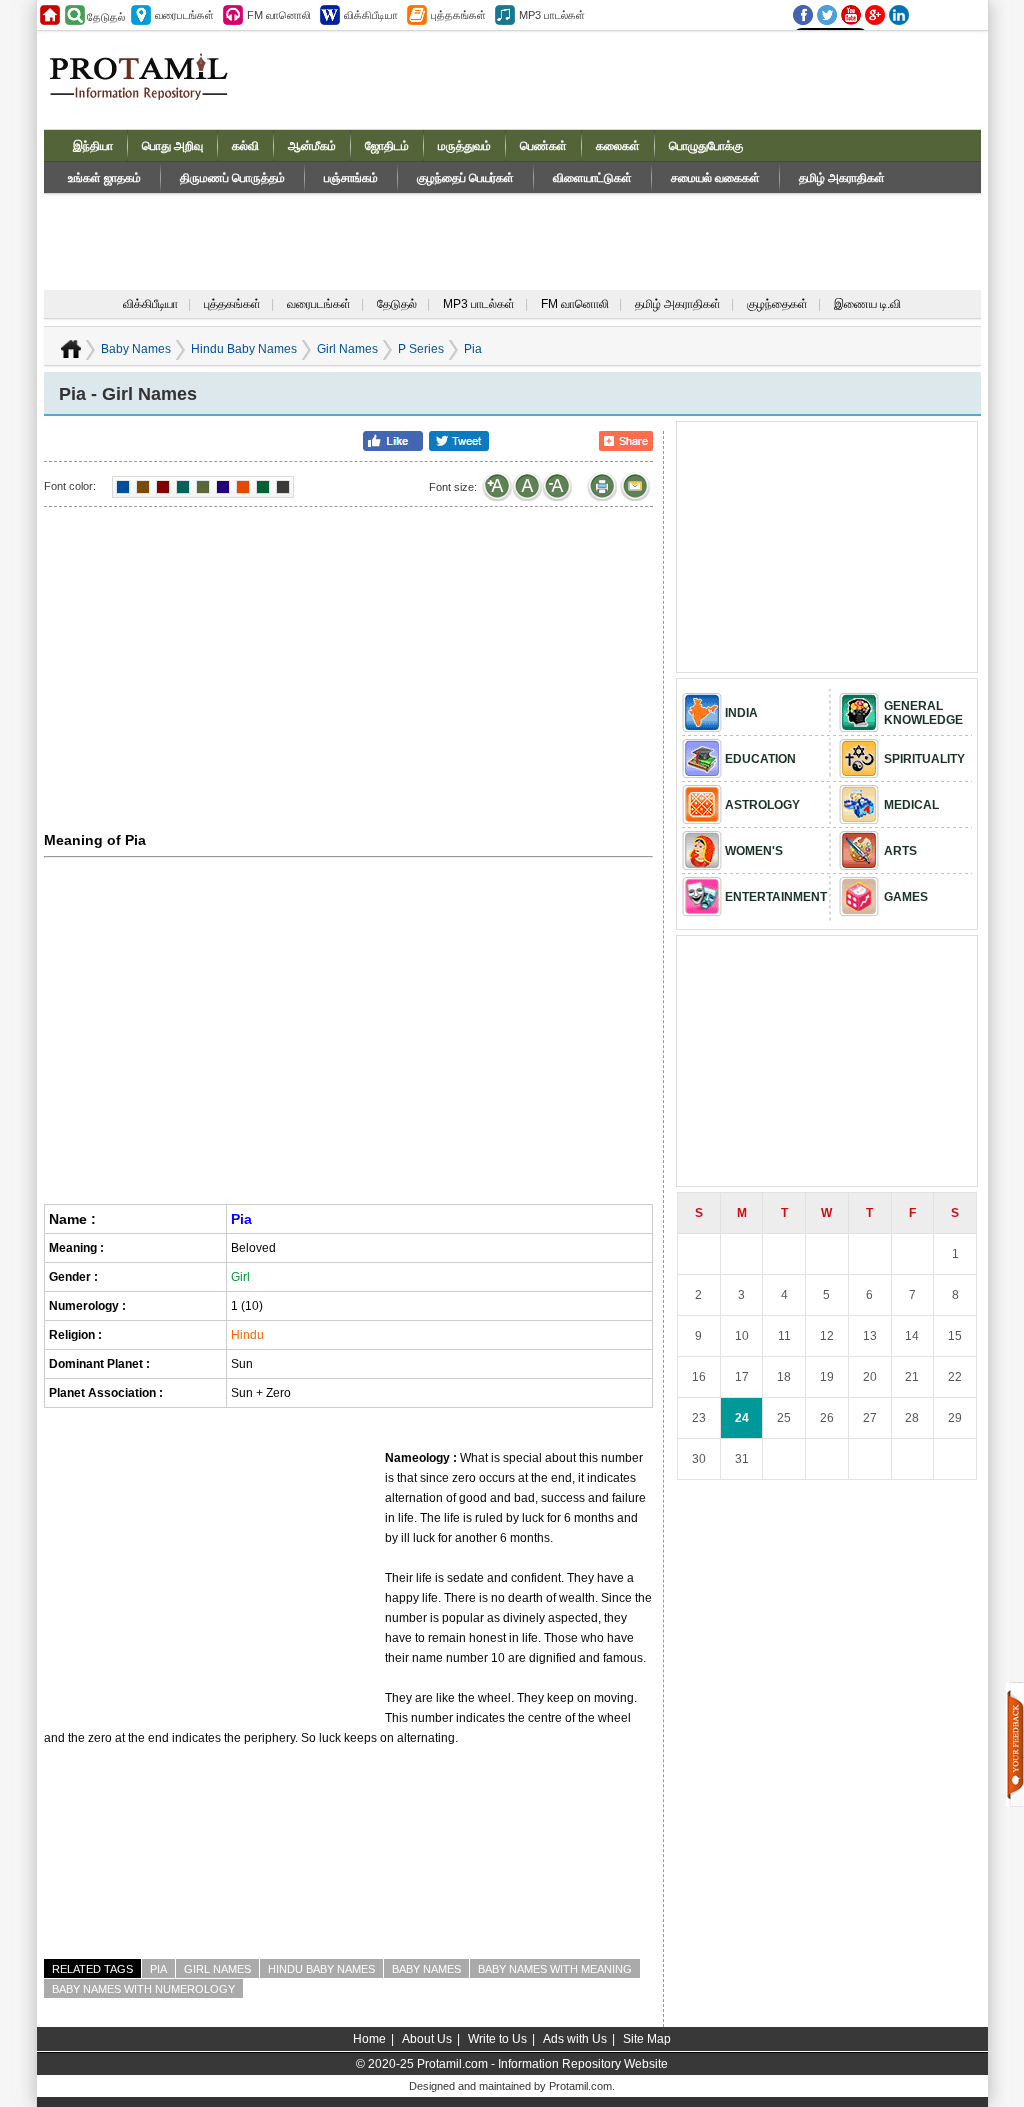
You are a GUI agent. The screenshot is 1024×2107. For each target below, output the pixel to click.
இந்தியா (93, 146)
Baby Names (136, 349)
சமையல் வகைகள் (715, 178)
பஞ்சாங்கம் (351, 178)
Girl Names (347, 349)
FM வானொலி (575, 304)
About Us (427, 2039)
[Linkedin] (899, 15)
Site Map (647, 2039)
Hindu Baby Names (244, 349)
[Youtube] (851, 15)
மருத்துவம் (464, 146)
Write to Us (497, 2039)
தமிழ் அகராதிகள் (842, 178)
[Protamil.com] (50, 15)
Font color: (70, 486)
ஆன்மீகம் (312, 146)
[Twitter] (827, 15)
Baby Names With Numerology (143, 1989)
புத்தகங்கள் (232, 304)
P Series (421, 349)
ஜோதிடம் (387, 146)
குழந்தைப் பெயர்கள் (465, 178)
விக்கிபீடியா (150, 304)
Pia (158, 1969)
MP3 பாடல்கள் (479, 304)
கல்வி (245, 146)
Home (369, 2039)
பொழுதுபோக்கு (706, 146)
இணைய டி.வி (867, 304)
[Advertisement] (618, 79)
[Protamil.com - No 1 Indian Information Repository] (146, 88)
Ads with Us (575, 2039)
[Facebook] (803, 15)
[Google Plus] (875, 15)
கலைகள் (618, 146)
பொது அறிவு (172, 146)
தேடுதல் (397, 304)
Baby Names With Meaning (555, 1969)
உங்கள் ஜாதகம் (104, 178)
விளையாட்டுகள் (592, 178)
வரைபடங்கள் (319, 304)
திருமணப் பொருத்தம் (232, 178)
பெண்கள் (543, 146)
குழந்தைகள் (777, 304)
